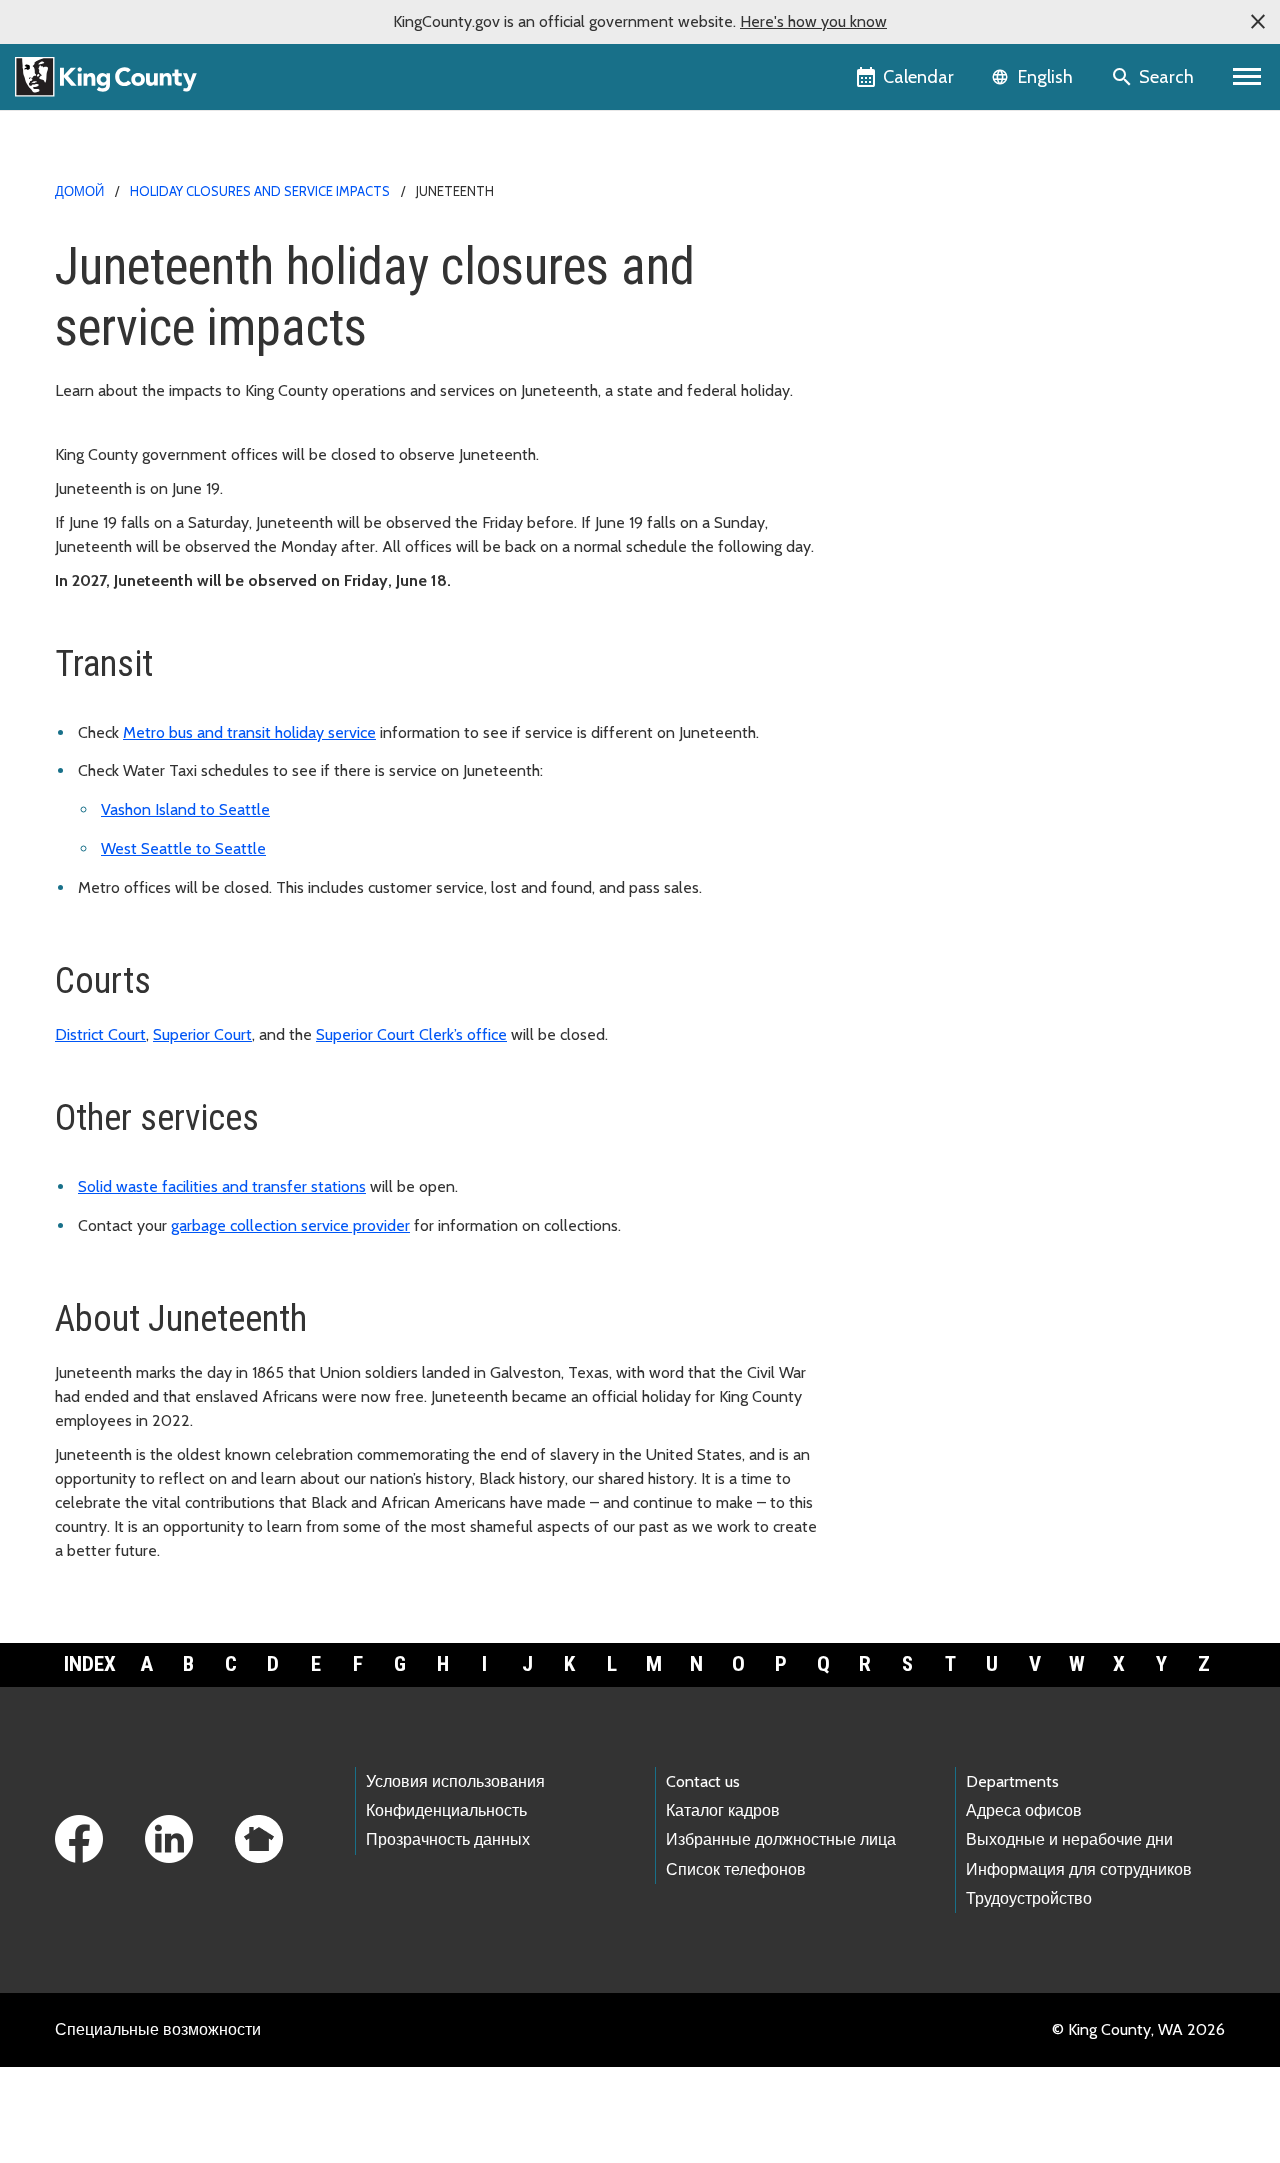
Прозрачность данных (448, 1839)
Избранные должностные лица (781, 1839)
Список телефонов (736, 1869)
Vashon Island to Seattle (185, 809)
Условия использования (455, 1781)
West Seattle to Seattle (183, 848)
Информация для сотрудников (1079, 1869)
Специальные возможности (158, 2029)
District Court (100, 1034)
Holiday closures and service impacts (260, 191)
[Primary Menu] (1247, 77)
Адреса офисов (1024, 1810)
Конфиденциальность (446, 1810)
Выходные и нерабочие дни (1069, 1839)
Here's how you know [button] (813, 21)
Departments (1012, 1781)
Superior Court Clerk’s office (411, 1034)
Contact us (703, 1781)
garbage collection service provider (290, 1225)
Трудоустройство (1029, 1898)
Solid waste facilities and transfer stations (222, 1186)
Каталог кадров (723, 1810)
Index (90, 1664)
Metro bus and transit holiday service (249, 732)
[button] (1258, 22)
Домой (79, 191)
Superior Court (202, 1034)
